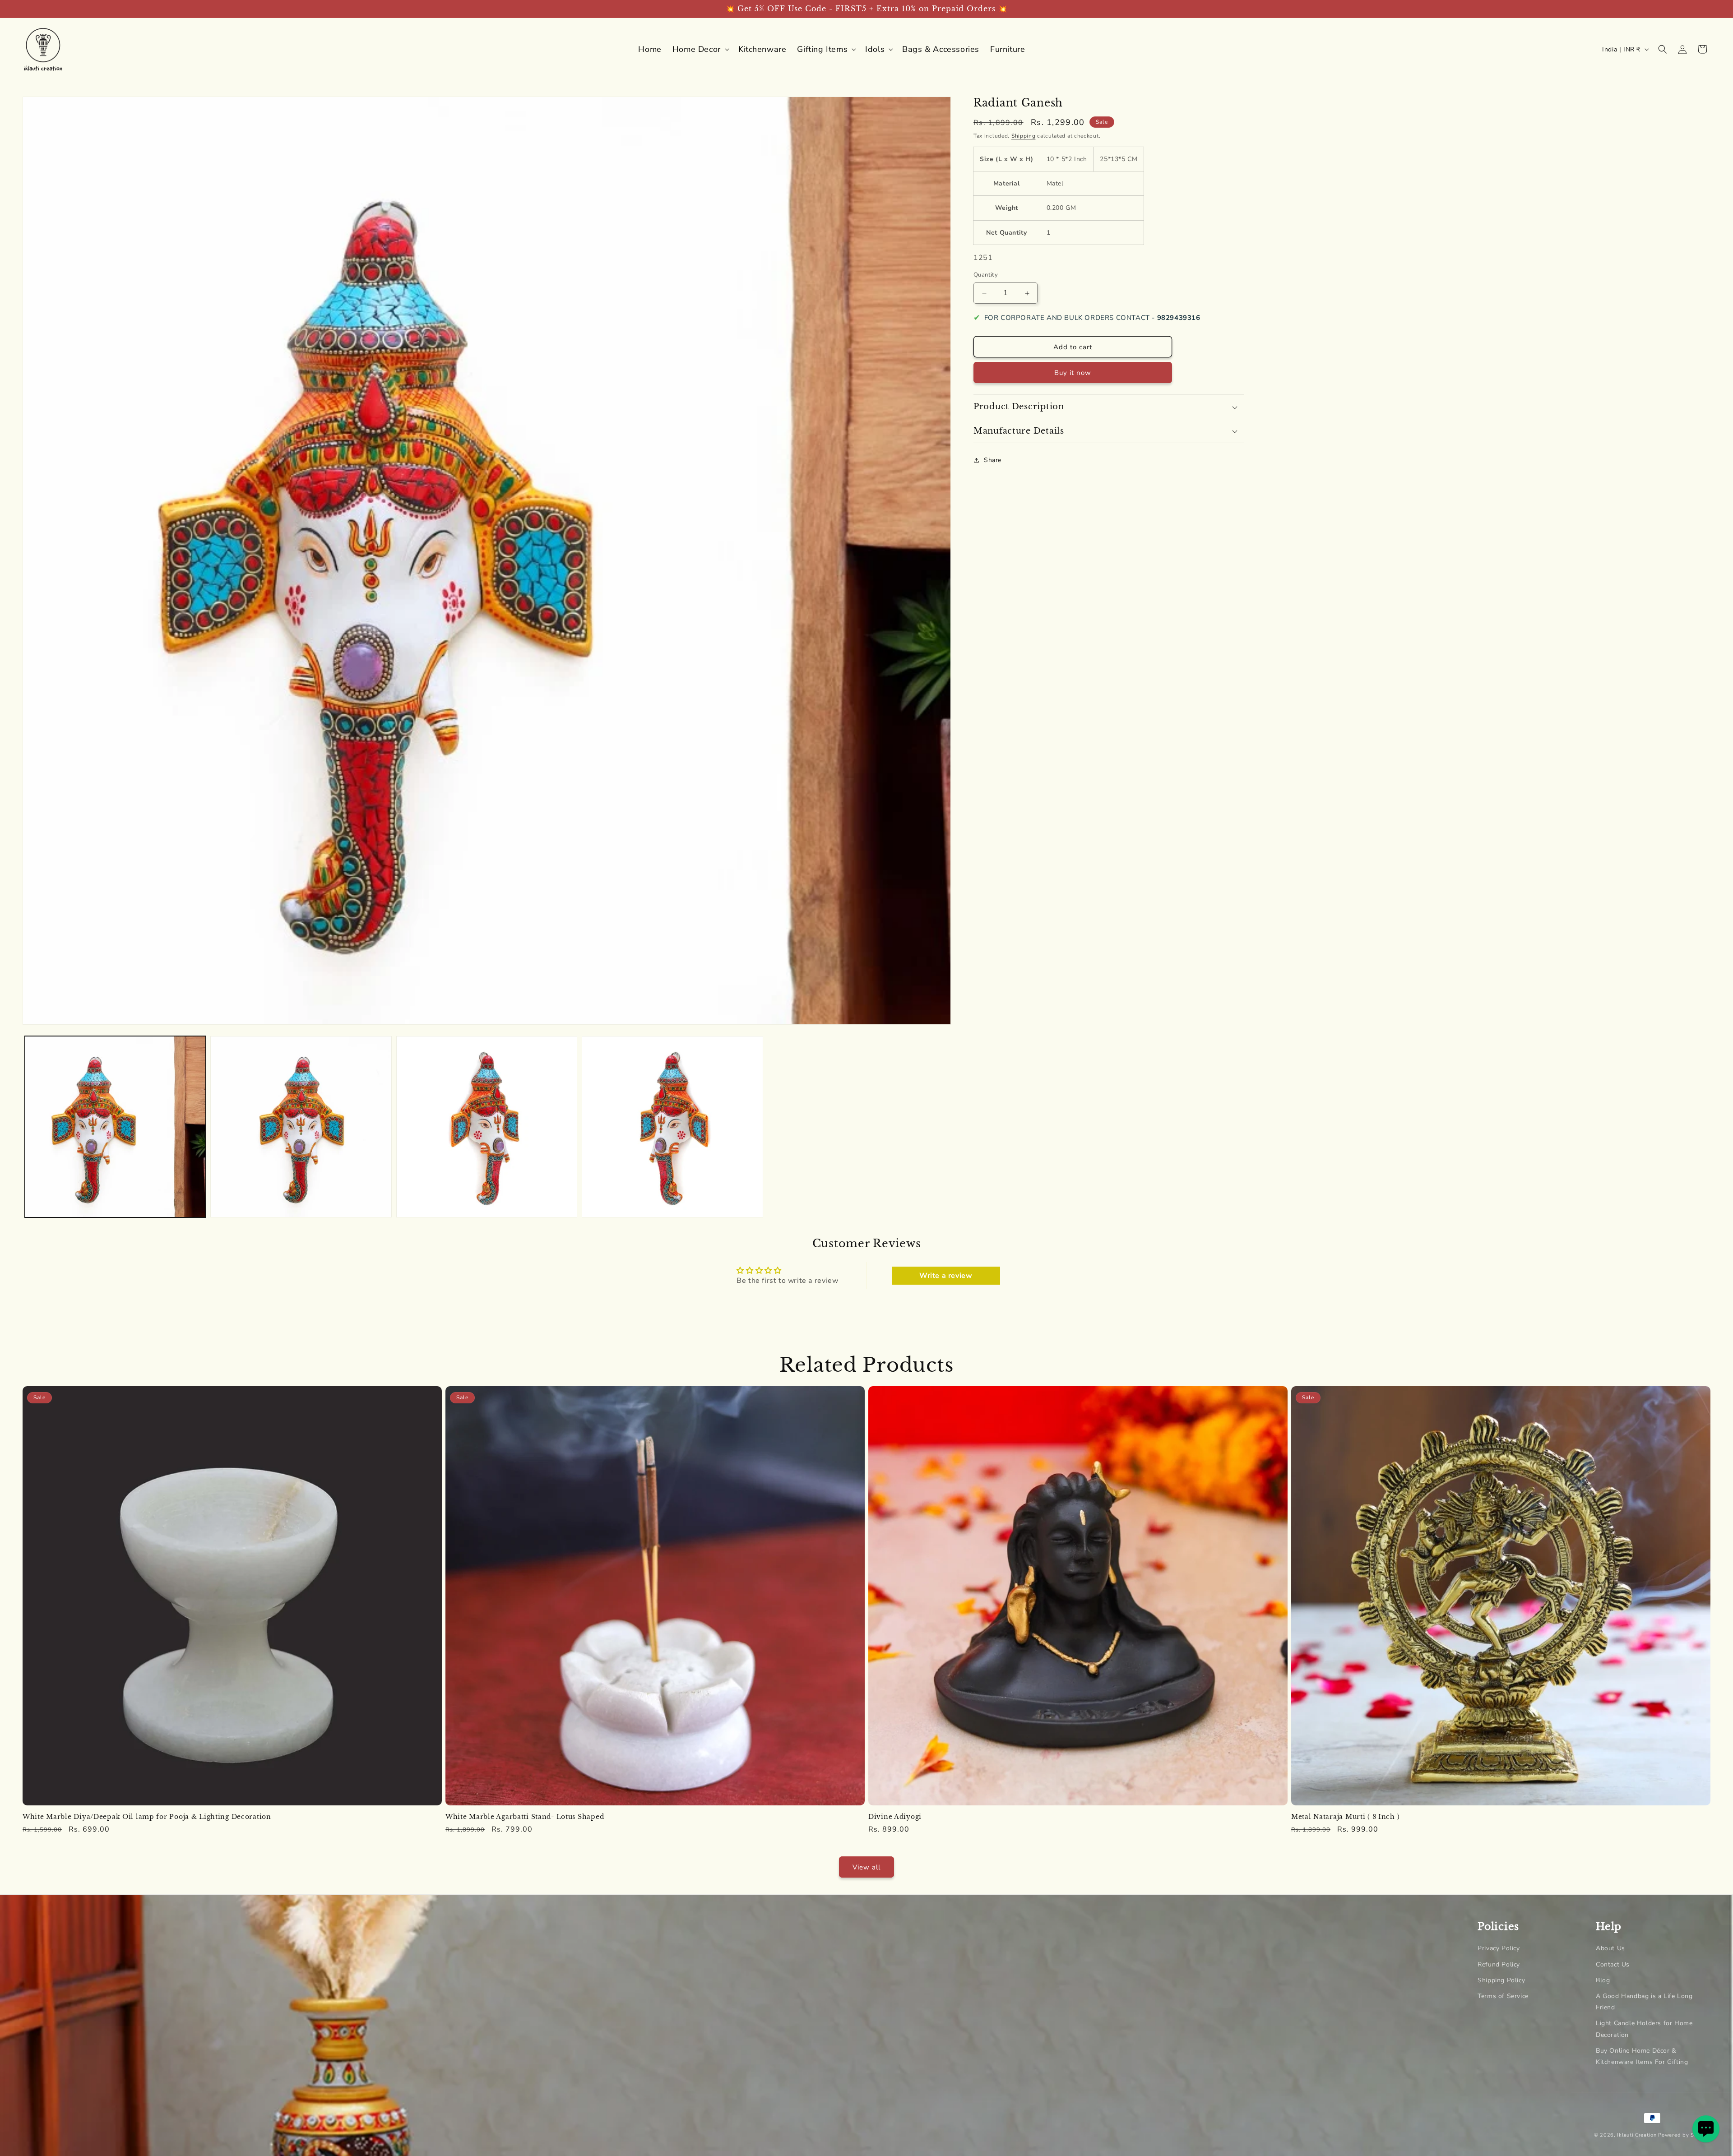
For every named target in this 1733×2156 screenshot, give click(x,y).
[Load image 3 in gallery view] (487, 1127)
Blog (1603, 1980)
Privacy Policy (1499, 1948)
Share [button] (993, 460)
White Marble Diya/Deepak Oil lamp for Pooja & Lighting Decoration (147, 1817)
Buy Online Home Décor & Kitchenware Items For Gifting (1642, 2056)
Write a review (946, 1275)
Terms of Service (1503, 1996)
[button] (700, 49)
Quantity (986, 275)
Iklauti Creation (1637, 2135)
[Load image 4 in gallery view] (672, 1127)
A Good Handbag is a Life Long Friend (1644, 2001)
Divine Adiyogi (895, 1817)
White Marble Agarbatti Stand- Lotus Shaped (525, 1817)
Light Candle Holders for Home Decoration (1644, 2029)
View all (866, 1867)
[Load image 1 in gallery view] (115, 1127)
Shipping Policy (1501, 1980)
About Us (1610, 1948)
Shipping (1024, 136)
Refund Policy (1499, 1964)
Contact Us (1613, 1964)
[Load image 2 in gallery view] (301, 1127)
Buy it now (1073, 373)
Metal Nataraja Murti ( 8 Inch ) (1345, 1817)
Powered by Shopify (1684, 2135)
